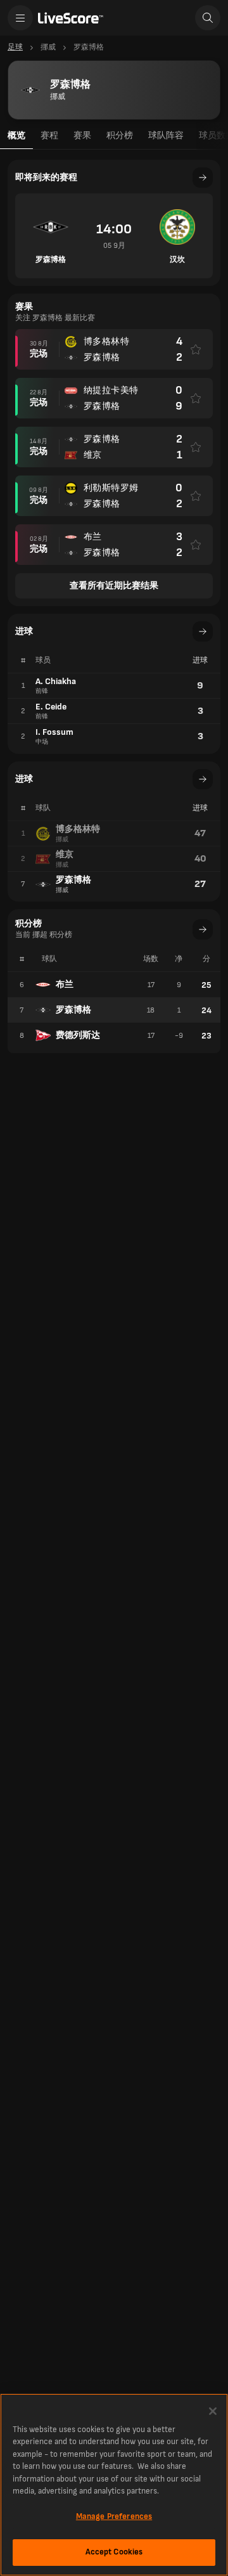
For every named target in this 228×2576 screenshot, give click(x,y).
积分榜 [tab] (120, 135)
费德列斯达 (78, 1035)
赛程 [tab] (49, 135)
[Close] (213, 2411)
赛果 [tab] (82, 135)
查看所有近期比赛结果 (114, 586)
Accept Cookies (114, 2552)
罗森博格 (73, 1010)
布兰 (65, 984)
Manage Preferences (114, 2516)
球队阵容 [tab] (166, 135)
